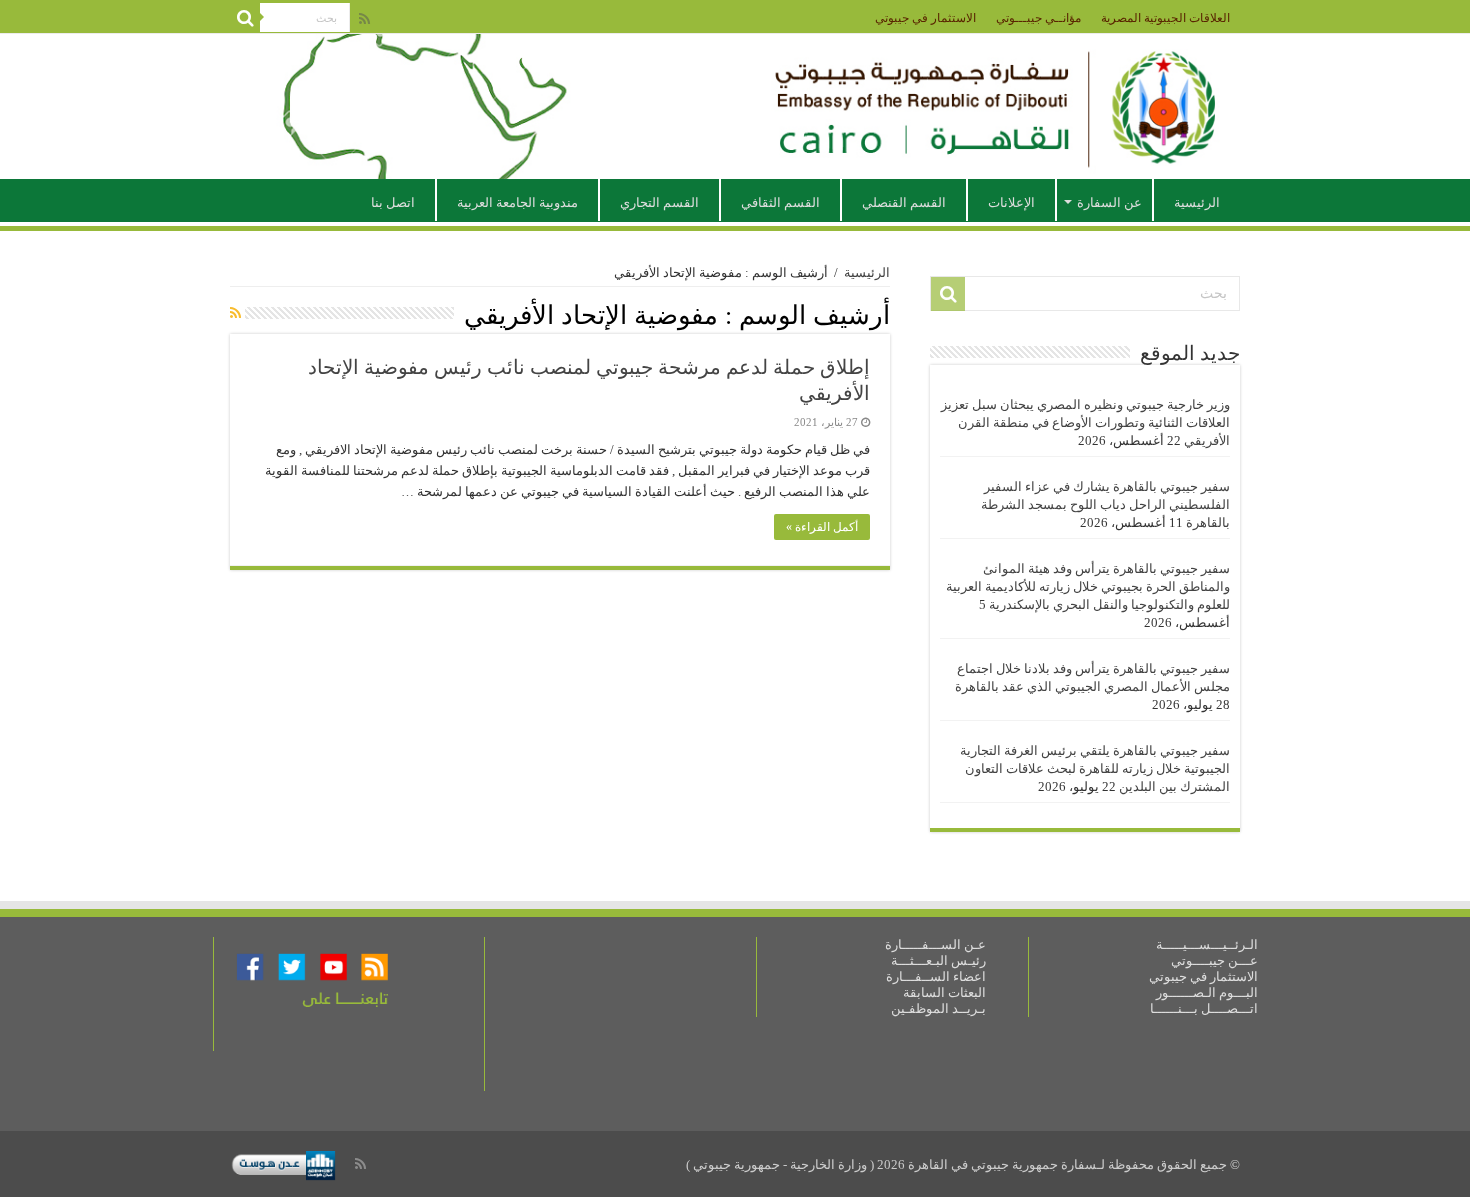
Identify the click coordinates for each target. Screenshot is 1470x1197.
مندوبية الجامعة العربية (517, 202)
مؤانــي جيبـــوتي (1038, 18)
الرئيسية (1197, 202)
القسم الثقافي (780, 202)
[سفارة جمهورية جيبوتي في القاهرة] (735, 106)
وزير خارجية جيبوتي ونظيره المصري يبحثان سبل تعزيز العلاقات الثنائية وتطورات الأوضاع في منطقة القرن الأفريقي (1085, 422)
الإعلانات (1011, 202)
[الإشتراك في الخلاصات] (235, 314)
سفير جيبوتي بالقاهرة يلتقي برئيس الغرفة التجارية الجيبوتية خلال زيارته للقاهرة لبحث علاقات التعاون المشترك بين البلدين (1095, 768)
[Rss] (364, 19)
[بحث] (245, 18)
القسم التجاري (659, 202)
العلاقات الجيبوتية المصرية (1165, 18)
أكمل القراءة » (822, 527)
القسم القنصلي (904, 202)
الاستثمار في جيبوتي (925, 18)
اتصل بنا (393, 202)
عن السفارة (1109, 202)
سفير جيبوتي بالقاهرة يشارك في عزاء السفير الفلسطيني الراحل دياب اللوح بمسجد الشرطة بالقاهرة (1105, 504)
